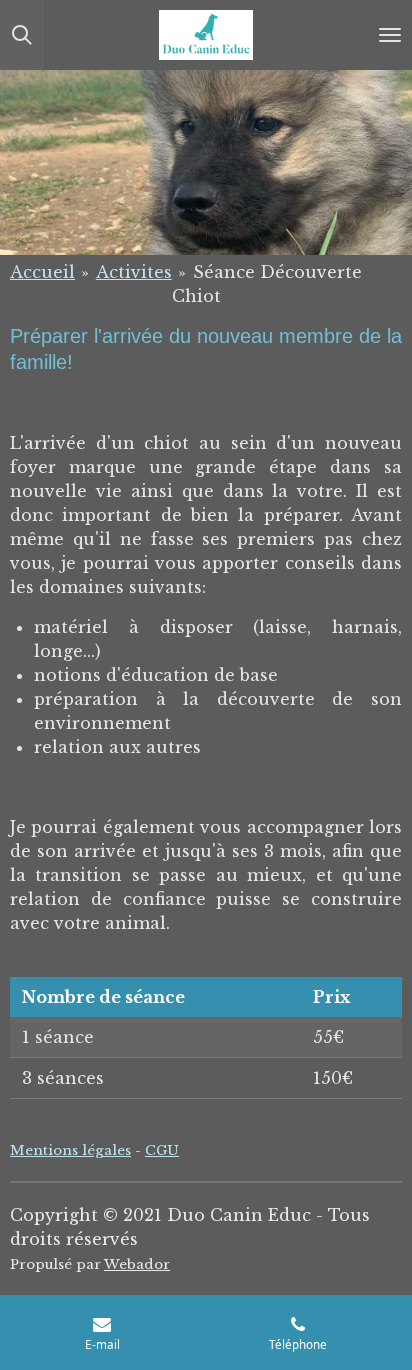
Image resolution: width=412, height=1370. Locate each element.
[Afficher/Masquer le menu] (390, 35)
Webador (137, 1264)
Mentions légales (70, 1150)
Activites (134, 272)
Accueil (42, 272)
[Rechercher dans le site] (22, 35)
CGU (162, 1150)
